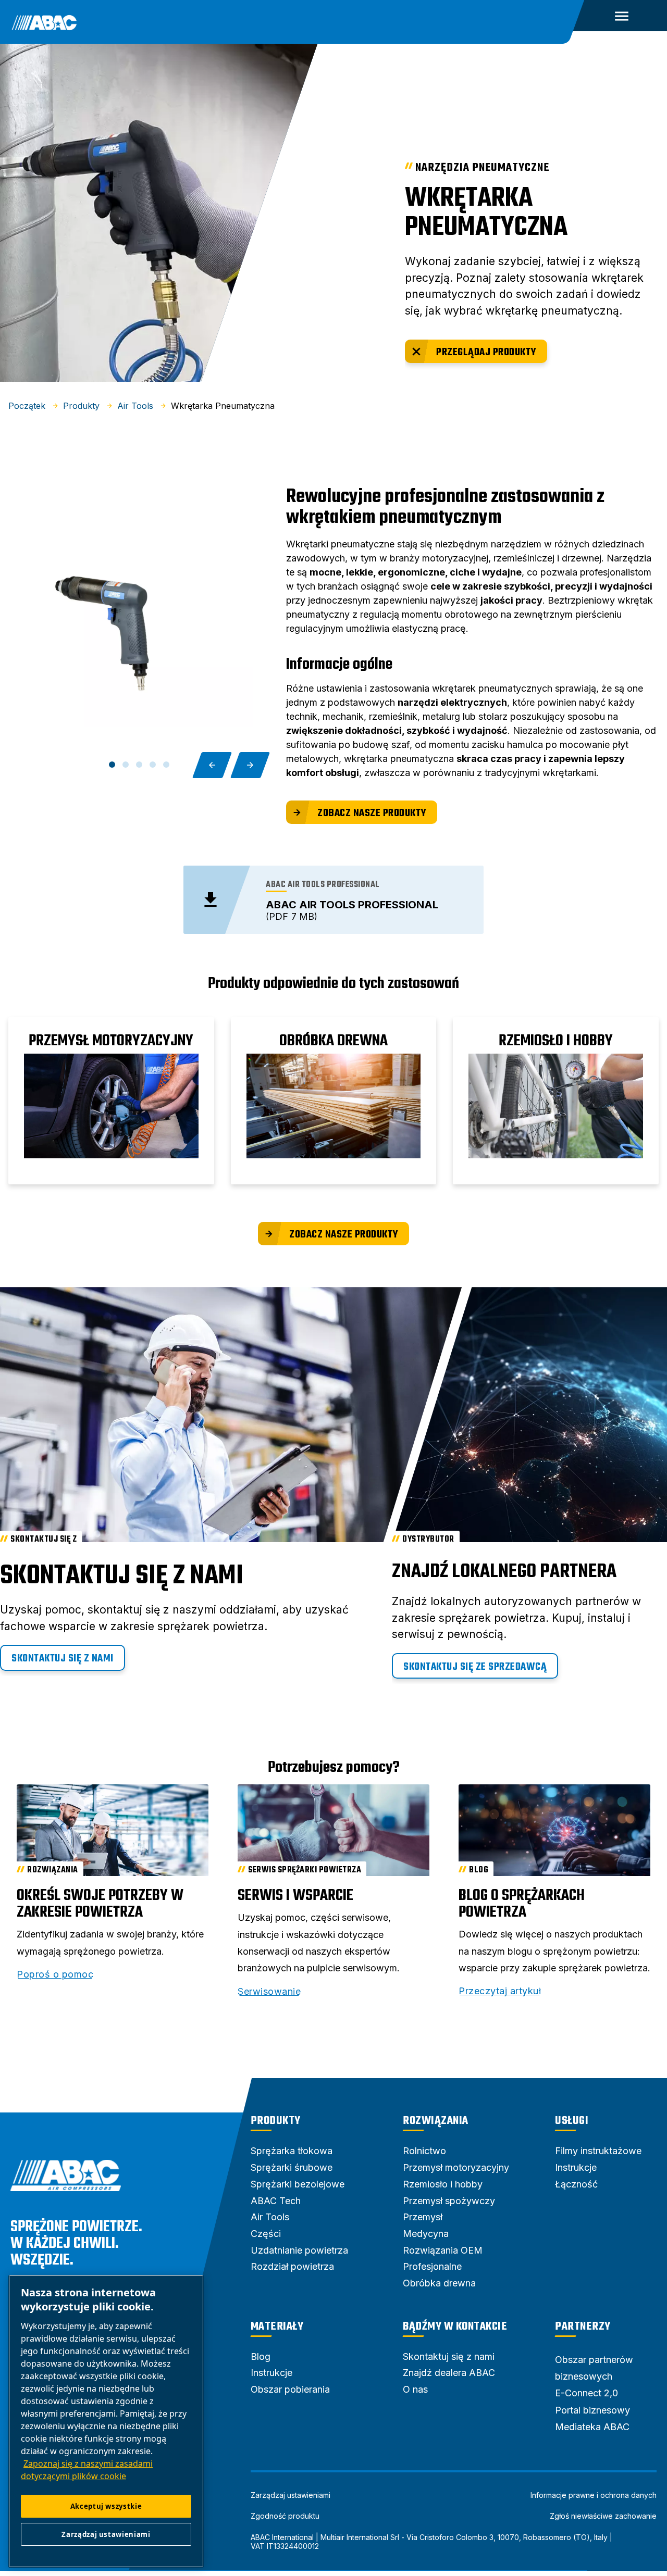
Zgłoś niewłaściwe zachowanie (603, 2516)
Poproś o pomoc (55, 1974)
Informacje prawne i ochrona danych (594, 2495)
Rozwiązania (436, 2121)
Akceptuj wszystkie (106, 2506)
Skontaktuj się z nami (63, 1659)
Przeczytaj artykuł (500, 1991)
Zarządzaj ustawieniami (291, 2495)
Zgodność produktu (285, 2516)
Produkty (276, 2121)
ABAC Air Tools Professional (352, 905)
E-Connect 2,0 (586, 2393)
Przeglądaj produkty (486, 352)
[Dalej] (250, 765)
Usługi (572, 2121)
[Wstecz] (212, 765)
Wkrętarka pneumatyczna (486, 213)
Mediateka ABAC (592, 2427)
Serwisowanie (269, 1992)
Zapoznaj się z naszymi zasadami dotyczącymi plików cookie (87, 2470)
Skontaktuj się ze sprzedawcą (475, 1667)
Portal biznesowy (592, 2410)
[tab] (112, 765)
